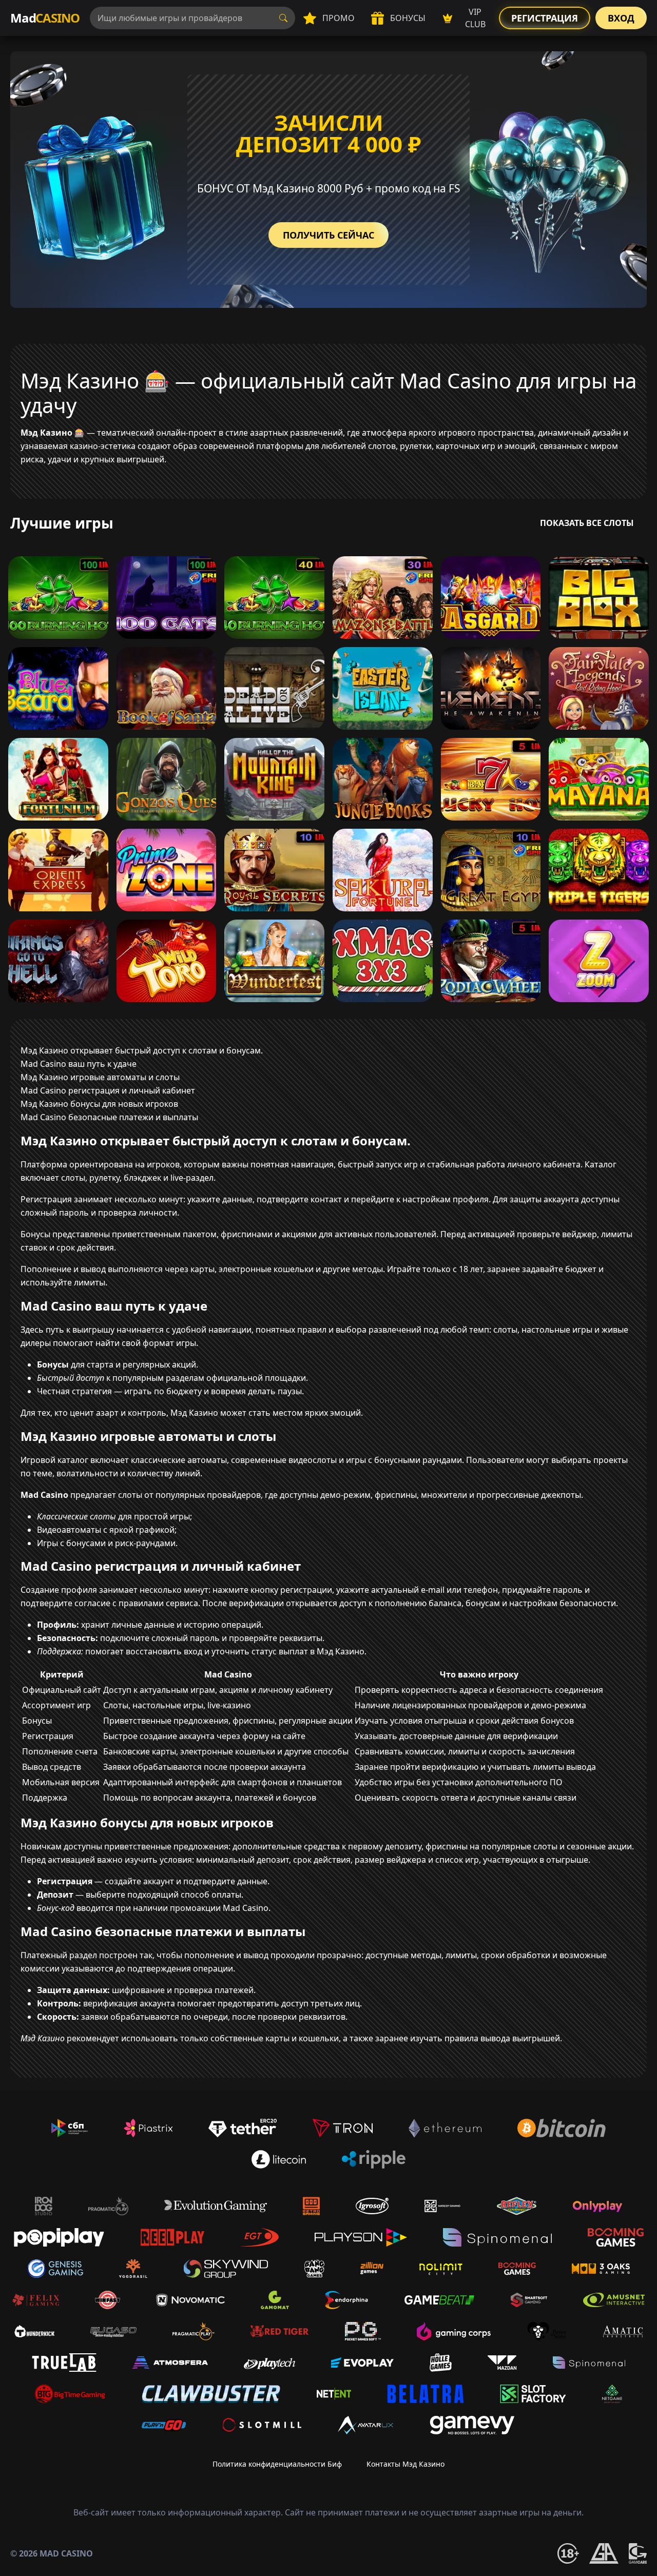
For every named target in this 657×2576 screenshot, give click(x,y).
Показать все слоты (587, 523)
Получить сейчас (328, 235)
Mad (45, 18)
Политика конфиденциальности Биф (277, 2464)
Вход (621, 18)
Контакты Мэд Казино (405, 2464)
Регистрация (545, 18)
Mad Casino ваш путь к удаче (79, 1064)
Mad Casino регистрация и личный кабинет (108, 1090)
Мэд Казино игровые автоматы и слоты (100, 1077)
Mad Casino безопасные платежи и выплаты (109, 1117)
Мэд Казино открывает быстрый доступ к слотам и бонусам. (142, 1050)
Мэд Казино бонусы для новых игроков (99, 1104)
